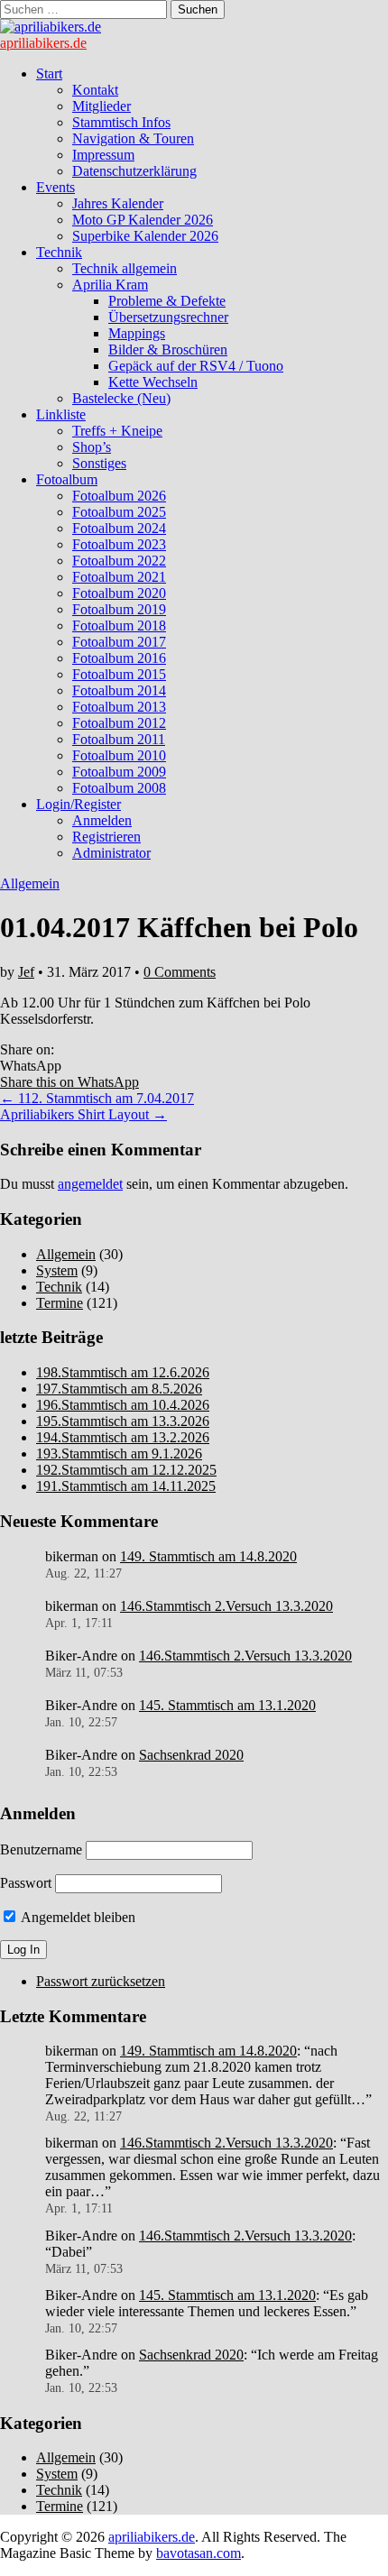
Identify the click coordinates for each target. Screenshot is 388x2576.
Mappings (137, 333)
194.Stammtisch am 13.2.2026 (123, 1437)
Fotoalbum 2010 (119, 755)
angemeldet (90, 1184)
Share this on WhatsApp (69, 1082)
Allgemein (30, 883)
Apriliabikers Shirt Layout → (83, 1114)
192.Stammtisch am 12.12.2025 (126, 1470)
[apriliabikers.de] (51, 27)
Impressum (103, 155)
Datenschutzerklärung (134, 171)
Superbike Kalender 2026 (145, 236)
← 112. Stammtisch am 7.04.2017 (97, 1098)
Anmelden (102, 820)
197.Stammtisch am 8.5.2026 (119, 1389)
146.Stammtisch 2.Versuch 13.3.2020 (226, 1606)
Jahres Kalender (118, 203)
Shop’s (92, 447)
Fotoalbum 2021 (119, 577)
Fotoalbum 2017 (119, 642)
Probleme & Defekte (167, 301)
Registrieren (106, 837)
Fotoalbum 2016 (119, 658)
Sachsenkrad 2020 (191, 1755)
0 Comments (180, 972)
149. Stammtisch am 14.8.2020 (208, 1556)
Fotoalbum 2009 (119, 772)
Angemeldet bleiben (77, 1917)
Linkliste (61, 414)
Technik (59, 252)
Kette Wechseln (153, 382)
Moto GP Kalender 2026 (143, 220)
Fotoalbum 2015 (119, 674)
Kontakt (95, 90)
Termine (60, 1303)
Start (49, 74)
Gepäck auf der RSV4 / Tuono (196, 366)
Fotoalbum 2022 (119, 561)
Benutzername (41, 1849)
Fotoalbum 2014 (119, 690)
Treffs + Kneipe (117, 431)
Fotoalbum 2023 (119, 544)
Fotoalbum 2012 (119, 723)
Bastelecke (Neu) (121, 398)
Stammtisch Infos (121, 122)
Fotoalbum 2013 (119, 707)
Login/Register (79, 804)
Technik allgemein (125, 268)
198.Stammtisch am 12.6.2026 (123, 1372)
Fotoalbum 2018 (119, 626)
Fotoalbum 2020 (119, 593)
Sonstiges (99, 463)
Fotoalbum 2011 (119, 739)
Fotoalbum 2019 (119, 609)
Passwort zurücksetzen (101, 1981)
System (57, 1270)
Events (55, 187)
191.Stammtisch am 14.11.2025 (126, 1486)
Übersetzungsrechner (168, 317)
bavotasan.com (199, 2553)
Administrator (111, 853)
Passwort (26, 1883)
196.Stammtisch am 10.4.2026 (123, 1405)
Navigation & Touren (133, 138)
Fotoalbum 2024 (119, 528)
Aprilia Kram (110, 285)
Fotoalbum (67, 479)
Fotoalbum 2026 (119, 496)
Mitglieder (102, 106)
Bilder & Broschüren (168, 350)
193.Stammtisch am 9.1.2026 (119, 1454)
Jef (26, 972)
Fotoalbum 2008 (119, 788)
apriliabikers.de (43, 43)
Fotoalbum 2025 (119, 512)
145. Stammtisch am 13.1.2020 (227, 1705)
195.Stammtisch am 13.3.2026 (123, 1421)
